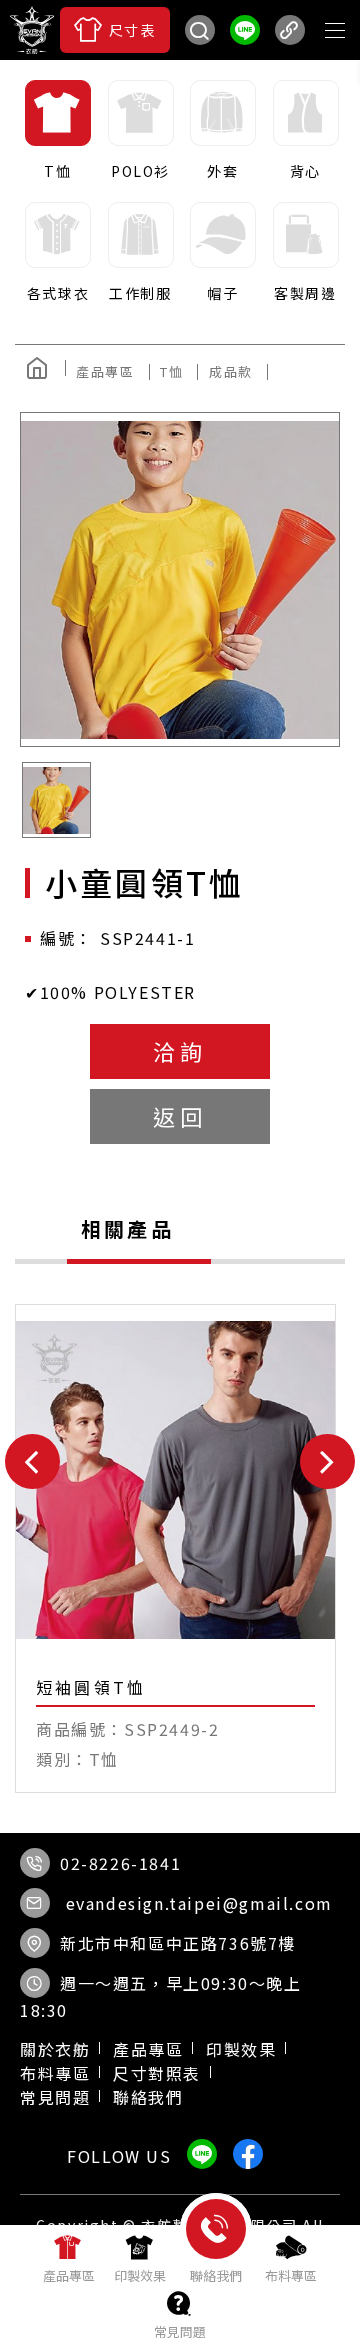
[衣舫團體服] (32, 30)
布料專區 (55, 2073)
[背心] (304, 131)
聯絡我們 (148, 2097)
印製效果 (241, 2049)
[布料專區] (291, 2258)
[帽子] (221, 253)
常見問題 (55, 2097)
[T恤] (56, 131)
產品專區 (148, 2049)
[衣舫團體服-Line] (245, 30)
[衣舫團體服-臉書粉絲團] (160, 85)
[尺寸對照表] (115, 30)
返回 (180, 1116)
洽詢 (180, 1051)
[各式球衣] (56, 253)
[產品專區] (69, 2258)
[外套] (221, 131)
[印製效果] (140, 2258)
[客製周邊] (304, 253)
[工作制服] (139, 253)
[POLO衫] (139, 131)
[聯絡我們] (216, 2262)
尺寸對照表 (157, 2073)
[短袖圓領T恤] (175, 1548)
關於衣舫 (55, 2049)
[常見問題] (180, 2314)
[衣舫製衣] (200, 85)
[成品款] (238, 372)
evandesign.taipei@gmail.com (199, 1903)
